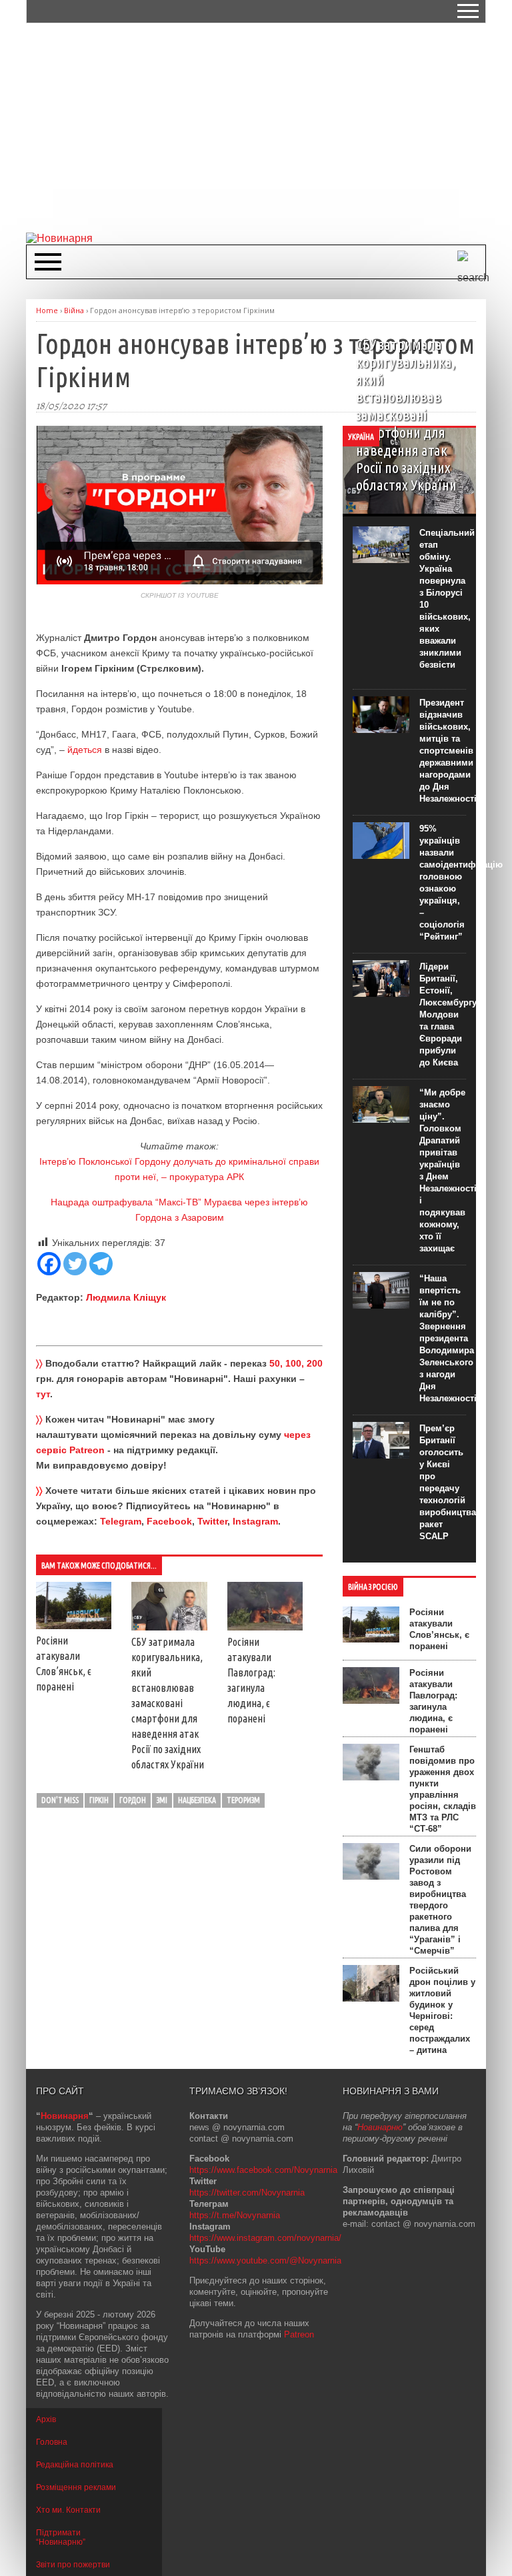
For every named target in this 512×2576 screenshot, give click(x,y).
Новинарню (380, 2127)
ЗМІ (162, 1800)
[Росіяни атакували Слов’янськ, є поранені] (74, 1626)
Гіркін (99, 1800)
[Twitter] (75, 1264)
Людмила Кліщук (126, 1297)
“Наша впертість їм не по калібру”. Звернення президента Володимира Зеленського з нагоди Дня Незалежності (448, 1338)
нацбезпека (197, 1800)
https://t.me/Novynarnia (235, 2215)
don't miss (60, 1800)
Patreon (299, 2334)
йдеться (85, 750)
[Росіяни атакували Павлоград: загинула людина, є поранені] (265, 1627)
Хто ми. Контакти (68, 2510)
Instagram (255, 1521)
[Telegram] (101, 1264)
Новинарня (65, 2116)
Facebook (169, 1521)
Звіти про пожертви (73, 2565)
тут (43, 1394)
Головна (52, 2442)
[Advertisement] (269, 127)
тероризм (243, 1800)
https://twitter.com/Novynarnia (247, 2193)
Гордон (133, 1800)
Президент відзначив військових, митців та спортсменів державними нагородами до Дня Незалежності (448, 751)
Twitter (212, 1521)
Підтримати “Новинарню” (61, 2537)
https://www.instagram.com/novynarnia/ (265, 2238)
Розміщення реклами (76, 2487)
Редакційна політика (75, 2465)
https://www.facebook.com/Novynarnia (263, 2170)
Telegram (121, 1521)
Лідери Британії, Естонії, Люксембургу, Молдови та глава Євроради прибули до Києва (449, 1014)
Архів (46, 2419)
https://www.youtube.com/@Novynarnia (265, 2260)
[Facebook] (49, 1264)
